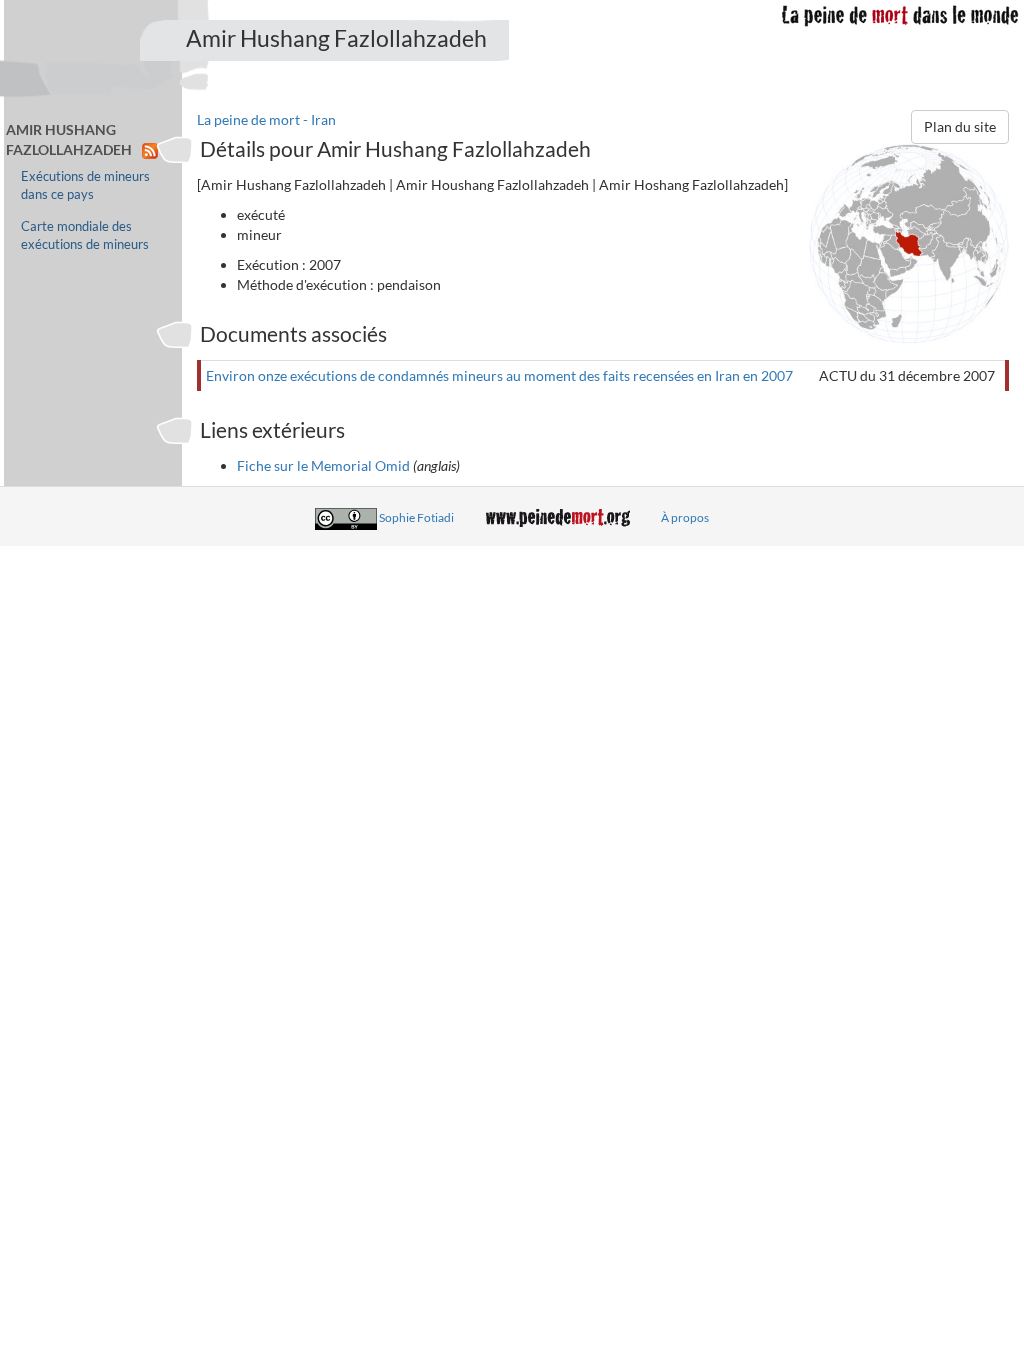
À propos (685, 517)
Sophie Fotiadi (416, 517)
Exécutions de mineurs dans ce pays (85, 185)
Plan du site (960, 126)
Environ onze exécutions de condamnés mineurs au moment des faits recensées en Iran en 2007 (499, 375)
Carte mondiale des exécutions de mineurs (85, 235)
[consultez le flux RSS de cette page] (150, 149)
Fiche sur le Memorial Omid (323, 465)
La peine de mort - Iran (266, 119)
